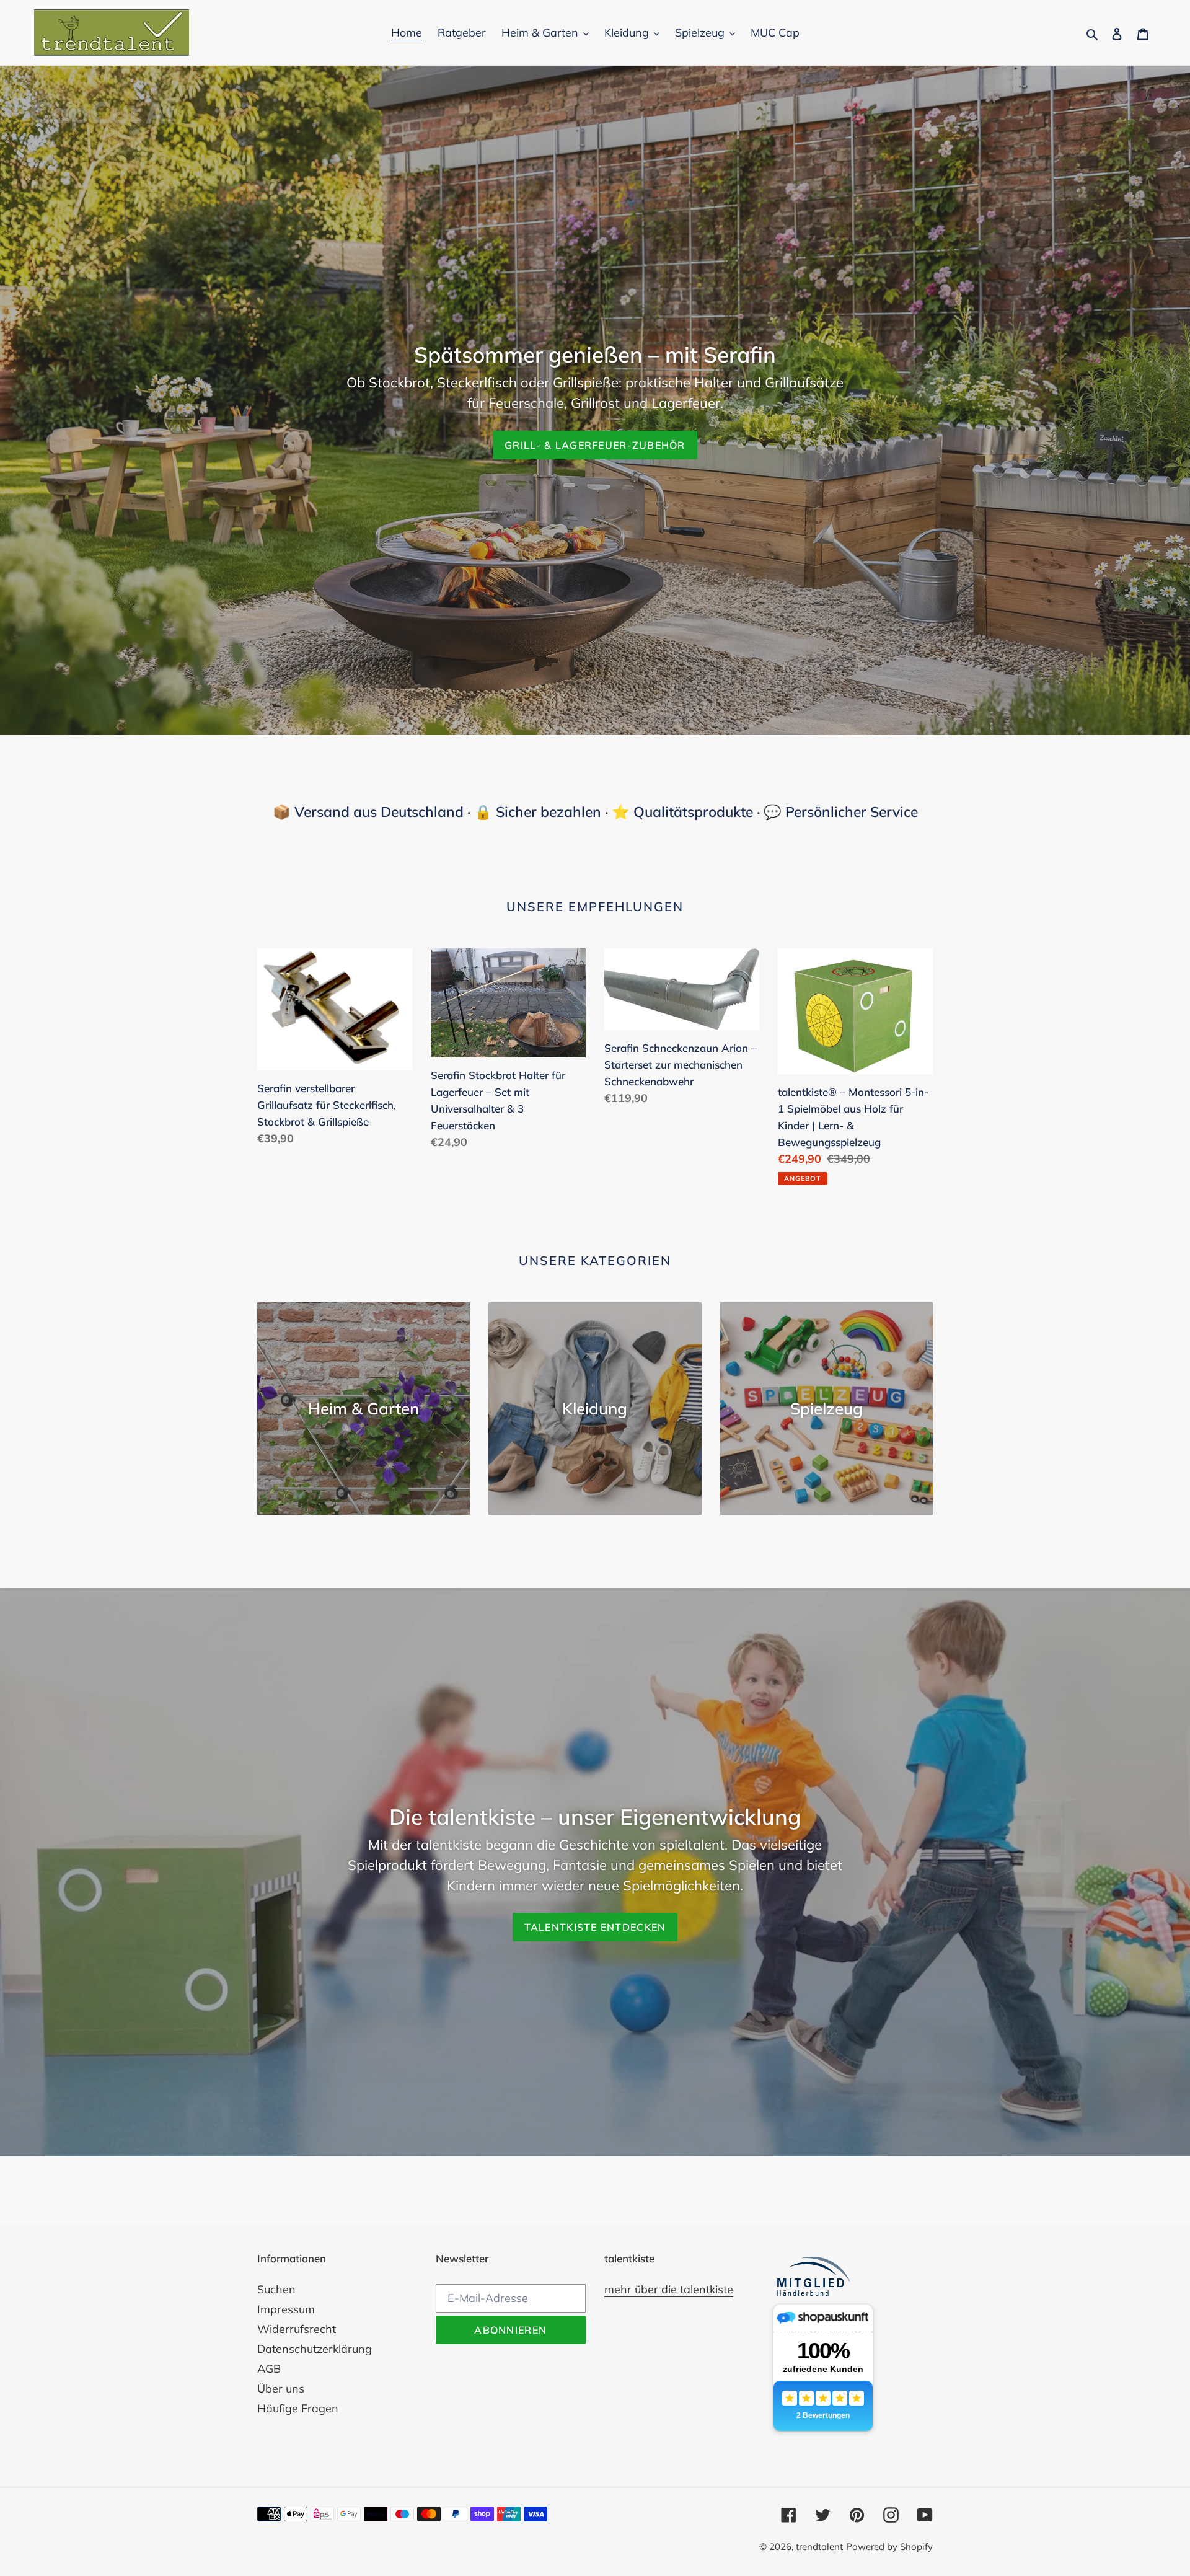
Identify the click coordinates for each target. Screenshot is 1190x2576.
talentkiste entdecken (595, 1927)
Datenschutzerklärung (315, 2349)
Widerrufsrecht (297, 2329)
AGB (269, 2369)
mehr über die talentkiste (669, 2289)
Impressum (286, 2309)
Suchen (276, 2289)
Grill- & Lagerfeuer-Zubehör (595, 445)
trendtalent (819, 2547)
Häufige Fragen (298, 2408)
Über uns (281, 2389)
